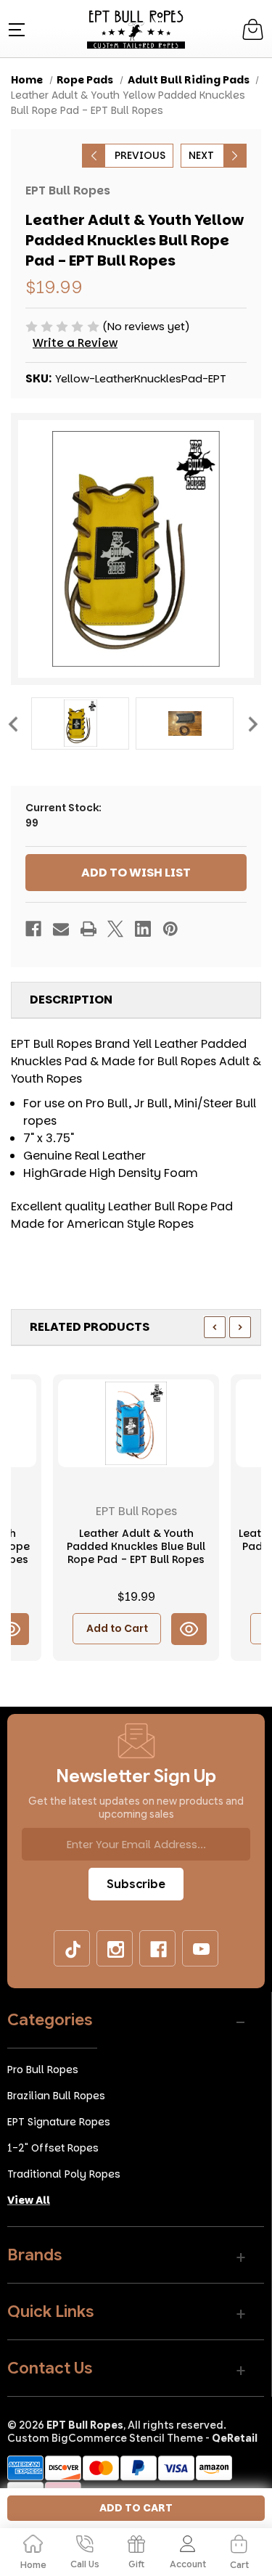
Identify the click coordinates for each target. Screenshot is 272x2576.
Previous (12, 723)
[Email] (61, 929)
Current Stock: (63, 815)
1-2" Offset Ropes (53, 2148)
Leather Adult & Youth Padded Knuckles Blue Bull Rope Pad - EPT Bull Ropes (136, 1547)
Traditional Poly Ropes (64, 2174)
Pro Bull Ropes (43, 2070)
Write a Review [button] (75, 343)
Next (252, 723)
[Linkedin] (143, 929)
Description (71, 1000)
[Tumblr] (73, 1949)
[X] (115, 929)
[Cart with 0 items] (253, 29)
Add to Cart (117, 1628)
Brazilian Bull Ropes (56, 2096)
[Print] (88, 929)
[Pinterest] (170, 929)
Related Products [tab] (90, 1327)
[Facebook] (33, 929)
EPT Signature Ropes (59, 2122)
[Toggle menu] (15, 29)
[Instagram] (115, 1949)
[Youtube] (201, 1949)
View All (29, 2200)
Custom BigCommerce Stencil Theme (105, 2438)
